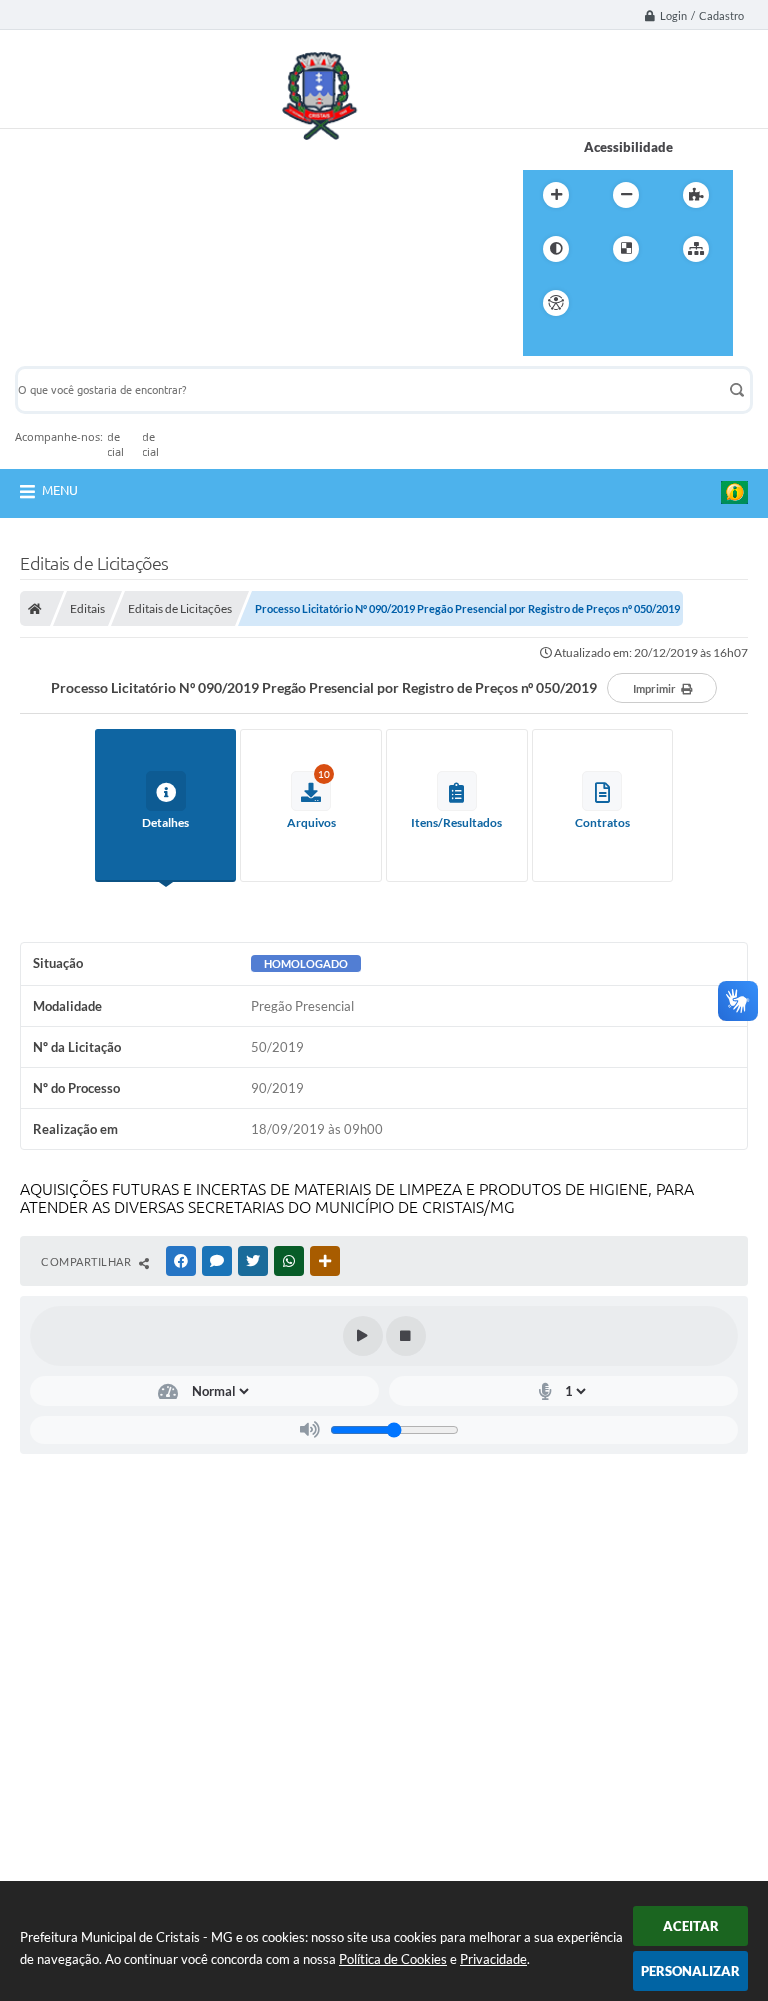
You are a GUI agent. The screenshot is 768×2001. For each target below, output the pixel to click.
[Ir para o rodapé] (543, 344)
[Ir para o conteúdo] (613, 303)
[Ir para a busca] (701, 303)
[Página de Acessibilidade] (556, 303)
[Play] (363, 1336)
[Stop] (406, 1336)
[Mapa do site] (696, 249)
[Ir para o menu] (657, 303)
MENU (60, 490)
